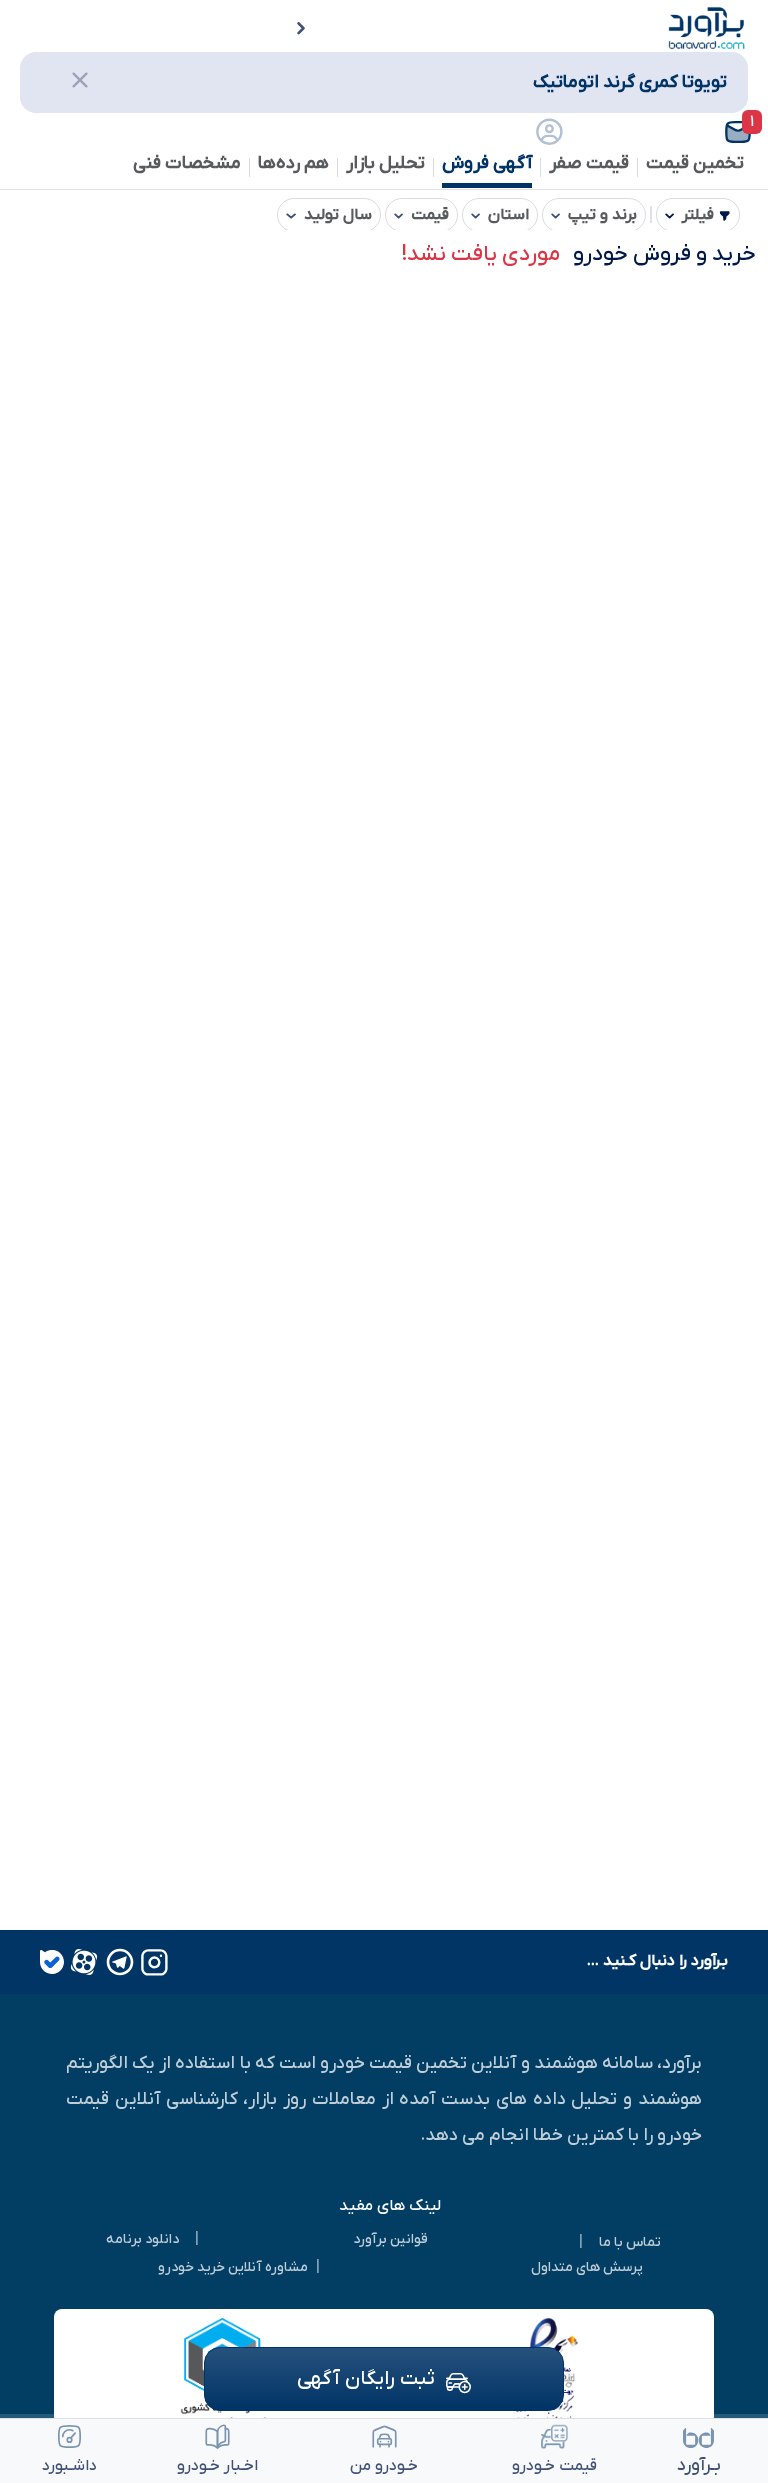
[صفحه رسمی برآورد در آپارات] (82, 1962)
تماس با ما (630, 2242)
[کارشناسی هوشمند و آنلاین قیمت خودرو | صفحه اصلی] (707, 27)
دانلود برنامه (142, 2239)
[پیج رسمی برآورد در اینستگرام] (152, 1962)
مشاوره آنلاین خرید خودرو (233, 2267)
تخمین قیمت (695, 163)
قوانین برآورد (390, 2239)
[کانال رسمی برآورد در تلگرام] (118, 1962)
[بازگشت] (288, 30)
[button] (703, 132)
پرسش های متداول (587, 2267)
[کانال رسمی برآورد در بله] (52, 1962)
